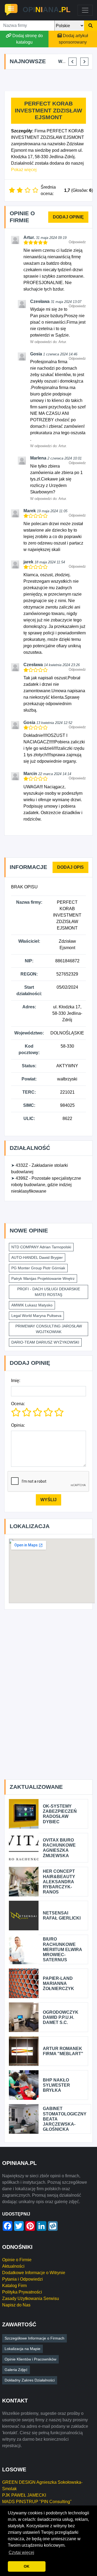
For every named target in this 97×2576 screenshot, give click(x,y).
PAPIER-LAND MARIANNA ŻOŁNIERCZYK (58, 1983)
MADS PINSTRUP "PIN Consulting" (37, 2502)
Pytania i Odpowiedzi (22, 2279)
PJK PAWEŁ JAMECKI (24, 2495)
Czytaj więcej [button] (21, 2552)
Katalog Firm (14, 2286)
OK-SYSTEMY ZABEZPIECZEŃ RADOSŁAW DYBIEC (60, 1814)
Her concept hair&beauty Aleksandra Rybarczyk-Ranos (59, 1882)
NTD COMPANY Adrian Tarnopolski (41, 1247)
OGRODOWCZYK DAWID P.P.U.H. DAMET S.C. (61, 2017)
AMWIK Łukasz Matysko (32, 1305)
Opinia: (18, 1425)
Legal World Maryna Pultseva (36, 1316)
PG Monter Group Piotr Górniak (38, 1268)
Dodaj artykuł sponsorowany (73, 39)
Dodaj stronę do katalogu (28, 39)
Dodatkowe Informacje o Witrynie (34, 2273)
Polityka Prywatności (22, 2292)
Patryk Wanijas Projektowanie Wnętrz (43, 1278)
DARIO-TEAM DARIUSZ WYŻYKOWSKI (45, 1342)
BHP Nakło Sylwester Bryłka (56, 2085)
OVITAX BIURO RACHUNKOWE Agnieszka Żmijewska (59, 1848)
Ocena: (18, 1404)
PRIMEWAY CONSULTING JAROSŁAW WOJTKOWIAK (49, 1329)
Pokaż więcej (24, 170)
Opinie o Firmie (17, 2260)
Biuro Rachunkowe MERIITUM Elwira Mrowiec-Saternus (62, 1949)
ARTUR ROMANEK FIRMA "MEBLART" (63, 2051)
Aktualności (13, 2266)
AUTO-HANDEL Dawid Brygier (37, 1257)
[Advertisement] (51, 80)
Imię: (16, 1381)
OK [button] (27, 2566)
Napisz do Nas (16, 2305)
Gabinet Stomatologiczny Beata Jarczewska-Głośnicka (65, 2119)
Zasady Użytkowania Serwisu (31, 2298)
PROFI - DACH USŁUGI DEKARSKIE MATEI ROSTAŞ (49, 1292)
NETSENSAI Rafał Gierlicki (62, 1916)
